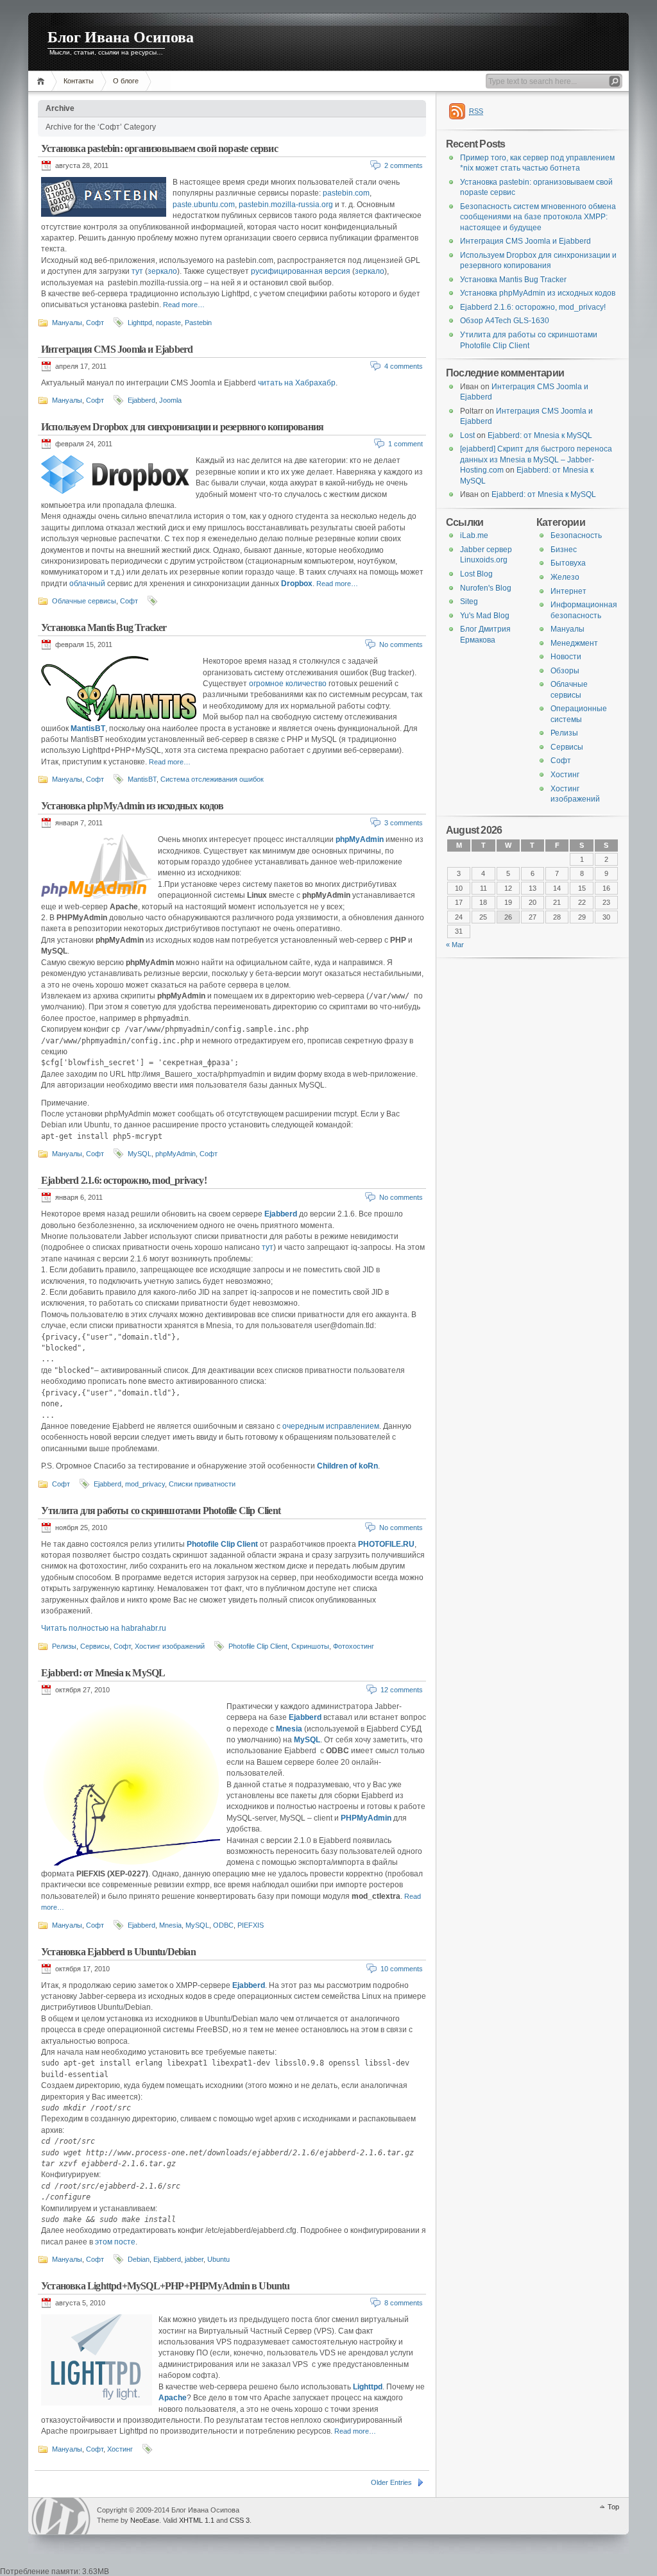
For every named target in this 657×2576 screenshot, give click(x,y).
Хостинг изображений (170, 1646)
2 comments (404, 165)
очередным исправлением (331, 1426)
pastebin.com (346, 193)
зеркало (162, 271)
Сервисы (95, 1646)
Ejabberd (141, 400)
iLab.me (474, 535)
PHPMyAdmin (366, 1818)
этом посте (115, 2242)
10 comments (402, 1969)
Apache (173, 2398)
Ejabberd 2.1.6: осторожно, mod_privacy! (124, 1180)
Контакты (79, 81)
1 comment (405, 444)
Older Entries (391, 2482)
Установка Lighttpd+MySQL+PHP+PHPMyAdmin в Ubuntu (166, 2286)
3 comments (404, 823)
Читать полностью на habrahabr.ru (104, 1628)
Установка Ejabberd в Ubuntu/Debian (118, 1952)
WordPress (61, 2516)
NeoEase (145, 2520)
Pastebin (198, 323)
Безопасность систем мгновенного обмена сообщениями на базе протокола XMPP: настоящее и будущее (538, 217)
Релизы (64, 1646)
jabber (194, 2259)
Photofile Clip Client (222, 1544)
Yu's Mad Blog (485, 616)
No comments (401, 644)
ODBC (223, 1925)
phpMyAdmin (360, 839)
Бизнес (564, 550)
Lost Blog (476, 574)
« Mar (455, 945)
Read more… (184, 305)
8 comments (404, 2303)
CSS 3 (240, 2520)
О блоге (126, 81)
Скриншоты (310, 1646)
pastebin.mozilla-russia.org (286, 205)
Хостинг (120, 2449)
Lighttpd (140, 323)
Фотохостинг (354, 1646)
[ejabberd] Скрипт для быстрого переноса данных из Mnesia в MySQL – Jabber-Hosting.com (536, 459)
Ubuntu (218, 2259)
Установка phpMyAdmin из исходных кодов (132, 806)
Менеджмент (574, 643)
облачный (87, 584)
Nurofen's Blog (486, 588)
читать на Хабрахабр (297, 383)
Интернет (568, 591)
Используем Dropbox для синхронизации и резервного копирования (182, 427)
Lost (467, 435)
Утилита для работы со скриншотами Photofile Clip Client (161, 1511)
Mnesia (170, 1925)
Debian (139, 2259)
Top (613, 2507)
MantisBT (142, 779)
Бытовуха (568, 563)
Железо (565, 577)
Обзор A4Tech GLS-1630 (505, 321)
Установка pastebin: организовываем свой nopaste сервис (159, 148)
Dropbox (297, 584)
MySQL (140, 1154)
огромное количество (288, 684)
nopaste (168, 323)
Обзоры (565, 671)
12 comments (402, 1690)
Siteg (469, 602)
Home (43, 81)
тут (137, 271)
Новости (566, 657)
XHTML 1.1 (197, 2520)
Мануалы (67, 323)
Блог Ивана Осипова (121, 37)
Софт (95, 323)
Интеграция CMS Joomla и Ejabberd (117, 349)
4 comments (404, 366)
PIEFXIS (251, 1925)
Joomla (170, 400)
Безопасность (576, 535)
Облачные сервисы (84, 601)
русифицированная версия (301, 271)
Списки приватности (202, 1484)
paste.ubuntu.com (204, 205)
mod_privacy (145, 1484)
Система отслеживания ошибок (212, 779)
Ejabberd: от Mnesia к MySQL (103, 1673)
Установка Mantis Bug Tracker (104, 627)
